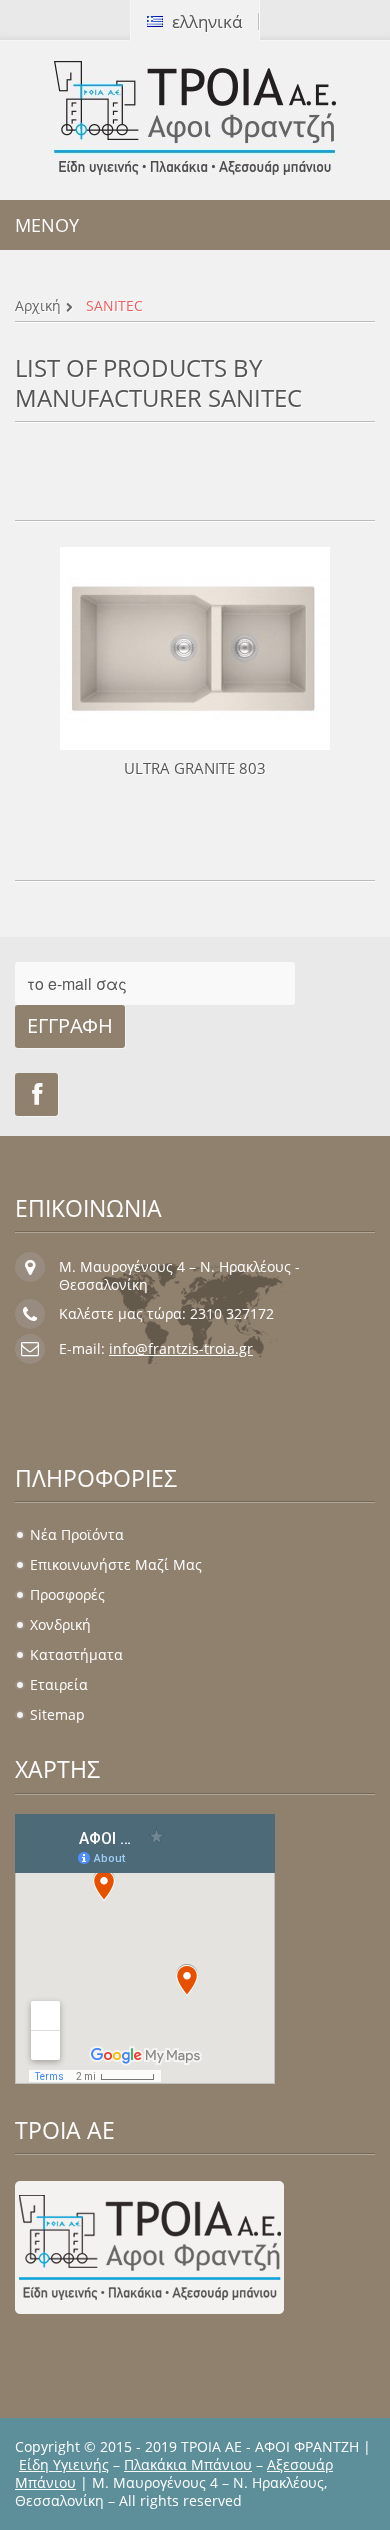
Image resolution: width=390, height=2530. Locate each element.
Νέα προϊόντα (77, 1534)
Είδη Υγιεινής (64, 2464)
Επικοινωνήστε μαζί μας (116, 1564)
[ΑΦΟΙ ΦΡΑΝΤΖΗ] (195, 118)
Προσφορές (67, 1594)
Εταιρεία (59, 1684)
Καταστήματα (76, 1654)
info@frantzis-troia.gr (181, 1348)
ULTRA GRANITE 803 (195, 768)
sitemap (57, 1714)
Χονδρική (60, 1624)
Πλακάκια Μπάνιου (188, 2464)
